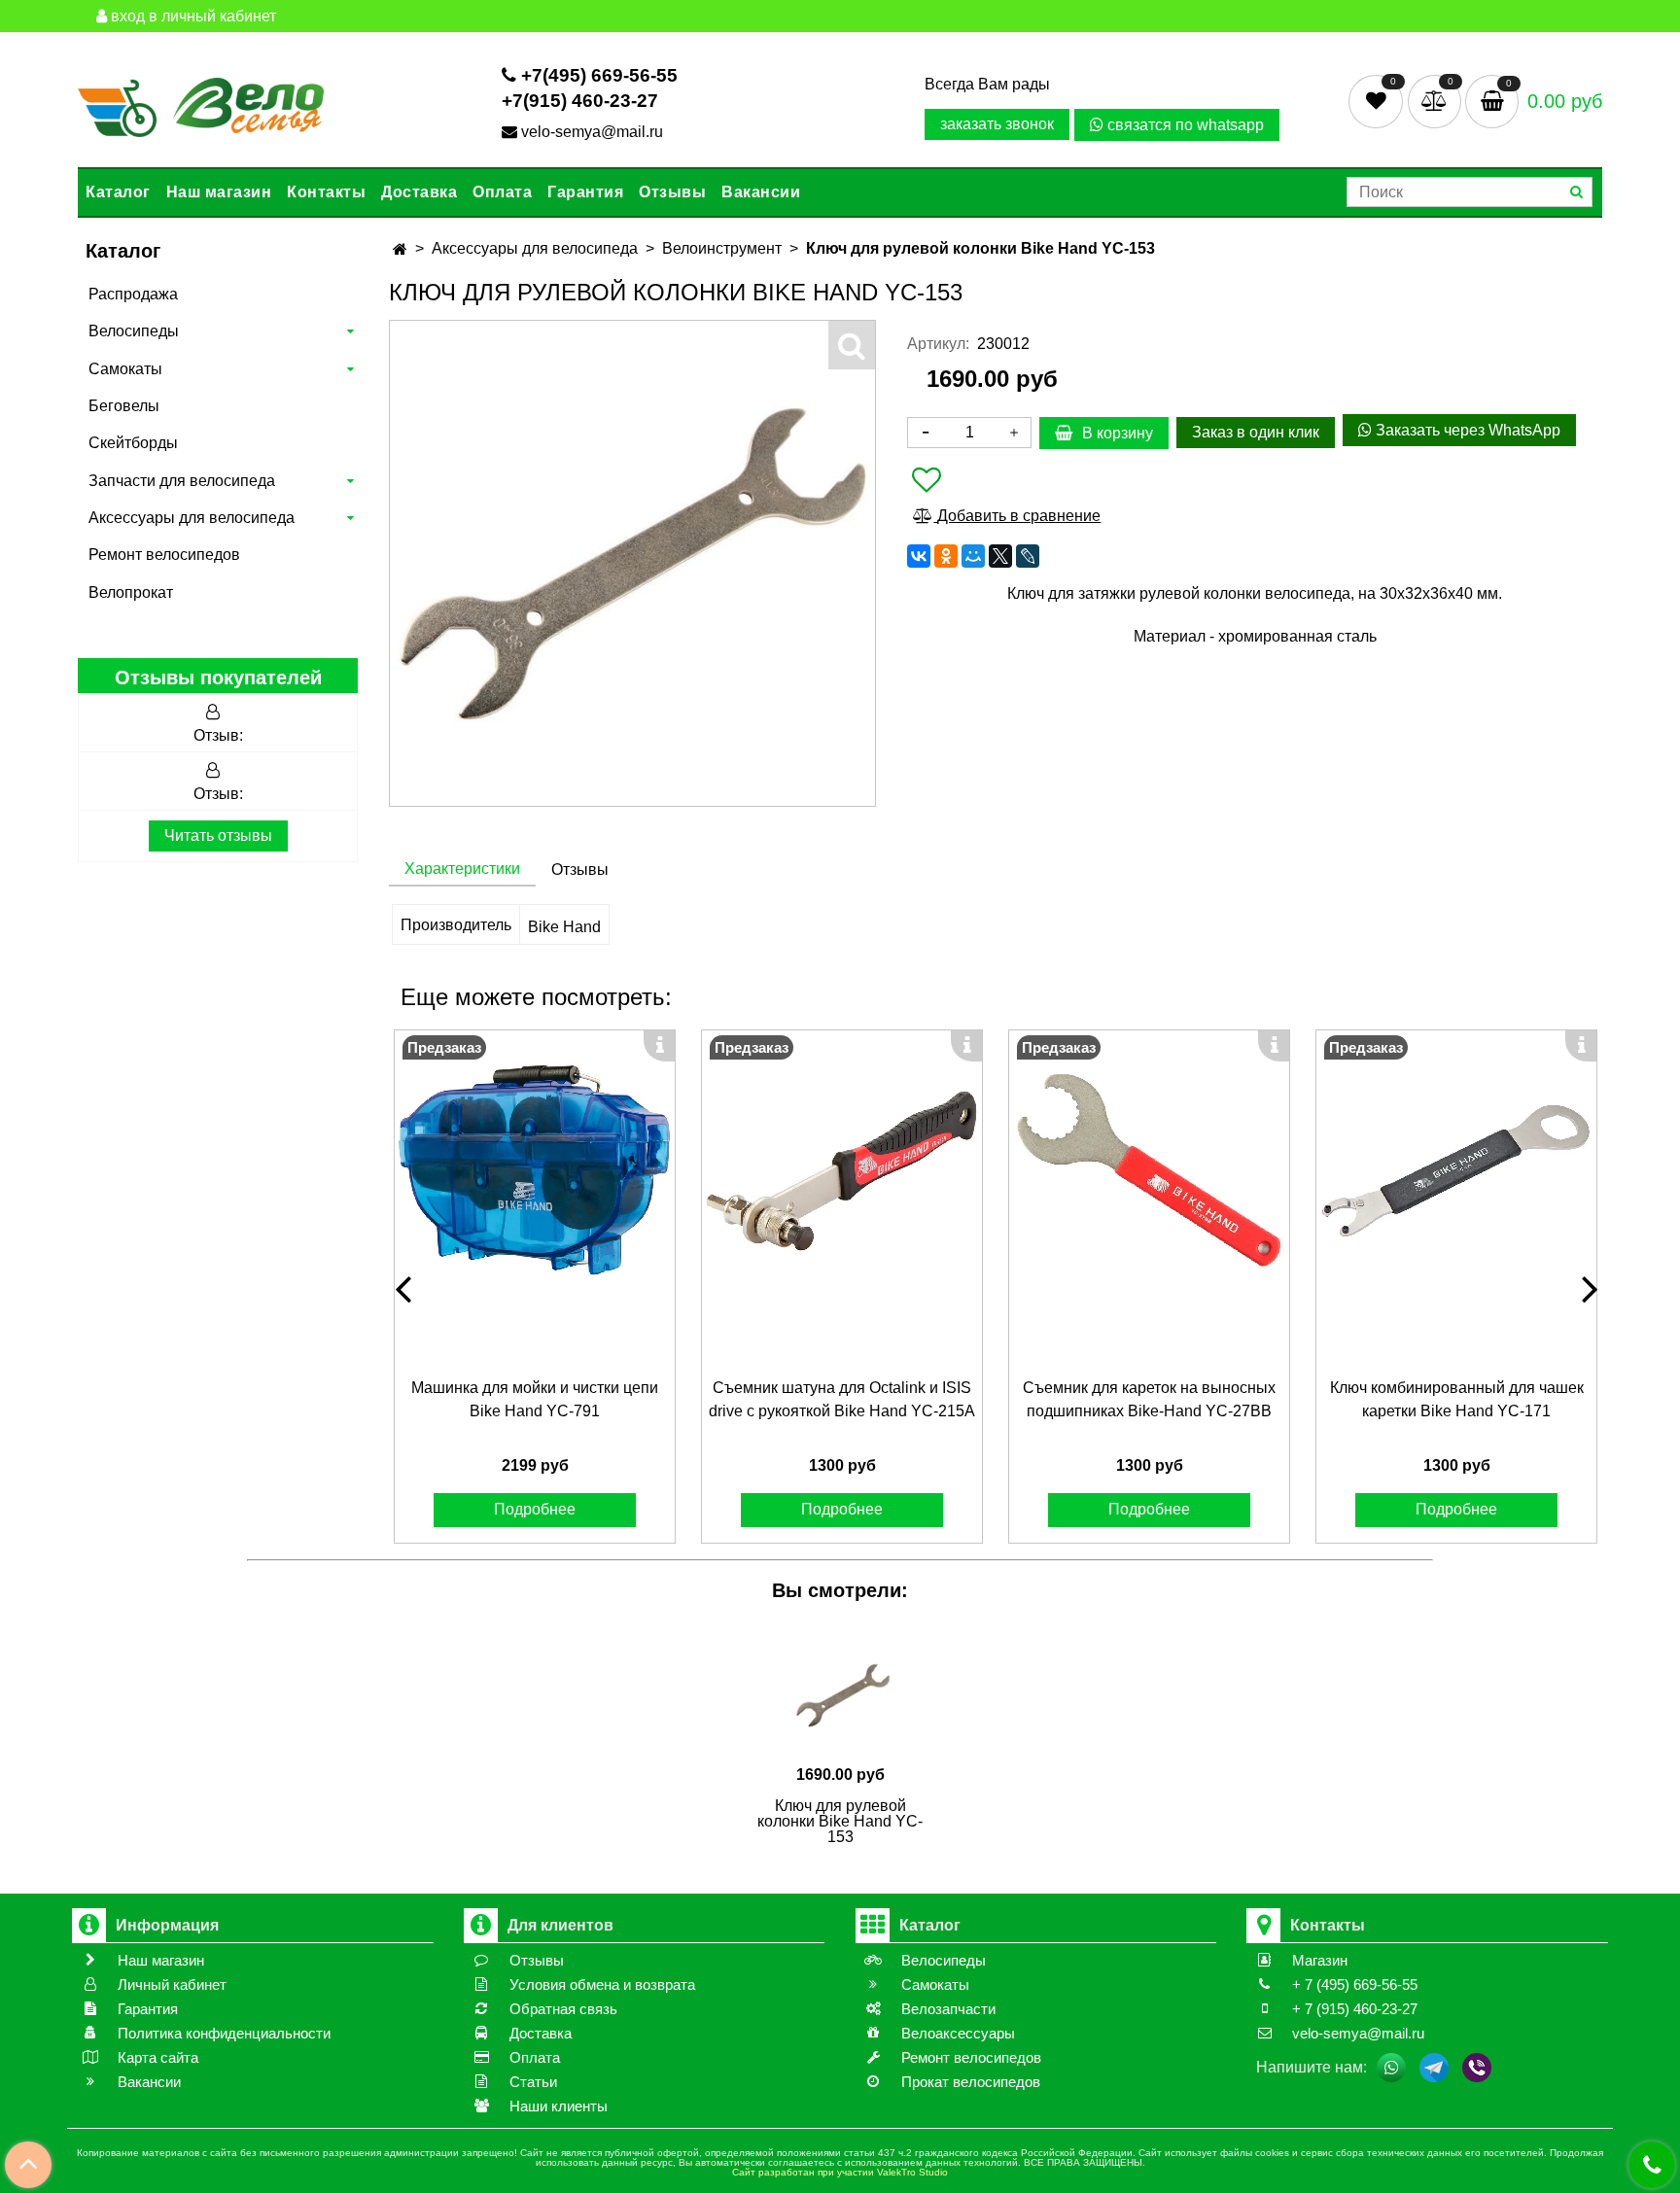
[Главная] (400, 249)
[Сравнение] (1436, 101)
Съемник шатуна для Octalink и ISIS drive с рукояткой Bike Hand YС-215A (842, 1399)
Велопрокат (131, 592)
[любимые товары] (1378, 101)
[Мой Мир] (973, 556)
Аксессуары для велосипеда (192, 518)
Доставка (419, 192)
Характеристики (462, 869)
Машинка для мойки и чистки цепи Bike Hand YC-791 (535, 1399)
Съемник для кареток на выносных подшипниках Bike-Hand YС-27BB (1149, 1399)
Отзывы (672, 192)
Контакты (326, 192)
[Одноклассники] (946, 556)
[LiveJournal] (1028, 556)
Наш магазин (219, 192)
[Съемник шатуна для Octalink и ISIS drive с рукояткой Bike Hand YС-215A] (842, 1170)
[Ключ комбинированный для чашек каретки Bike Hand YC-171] (1456, 1170)
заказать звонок (997, 124)
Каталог (118, 192)
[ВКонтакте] (919, 556)
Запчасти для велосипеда (182, 481)
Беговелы (124, 406)
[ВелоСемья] (201, 104)
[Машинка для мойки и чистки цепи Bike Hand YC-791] (535, 1170)
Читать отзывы (218, 835)
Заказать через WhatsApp (1466, 430)
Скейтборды (133, 443)
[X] (1000, 556)
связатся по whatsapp (1184, 125)
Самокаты (125, 369)
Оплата (502, 192)
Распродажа (133, 294)
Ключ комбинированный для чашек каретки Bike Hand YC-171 (1457, 1399)
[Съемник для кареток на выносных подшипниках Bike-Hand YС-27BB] (1149, 1170)
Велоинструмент (722, 248)
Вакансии (761, 192)
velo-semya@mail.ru (592, 132)
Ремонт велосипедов (164, 555)
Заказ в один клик (1256, 432)
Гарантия (585, 192)
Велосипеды (134, 331)
